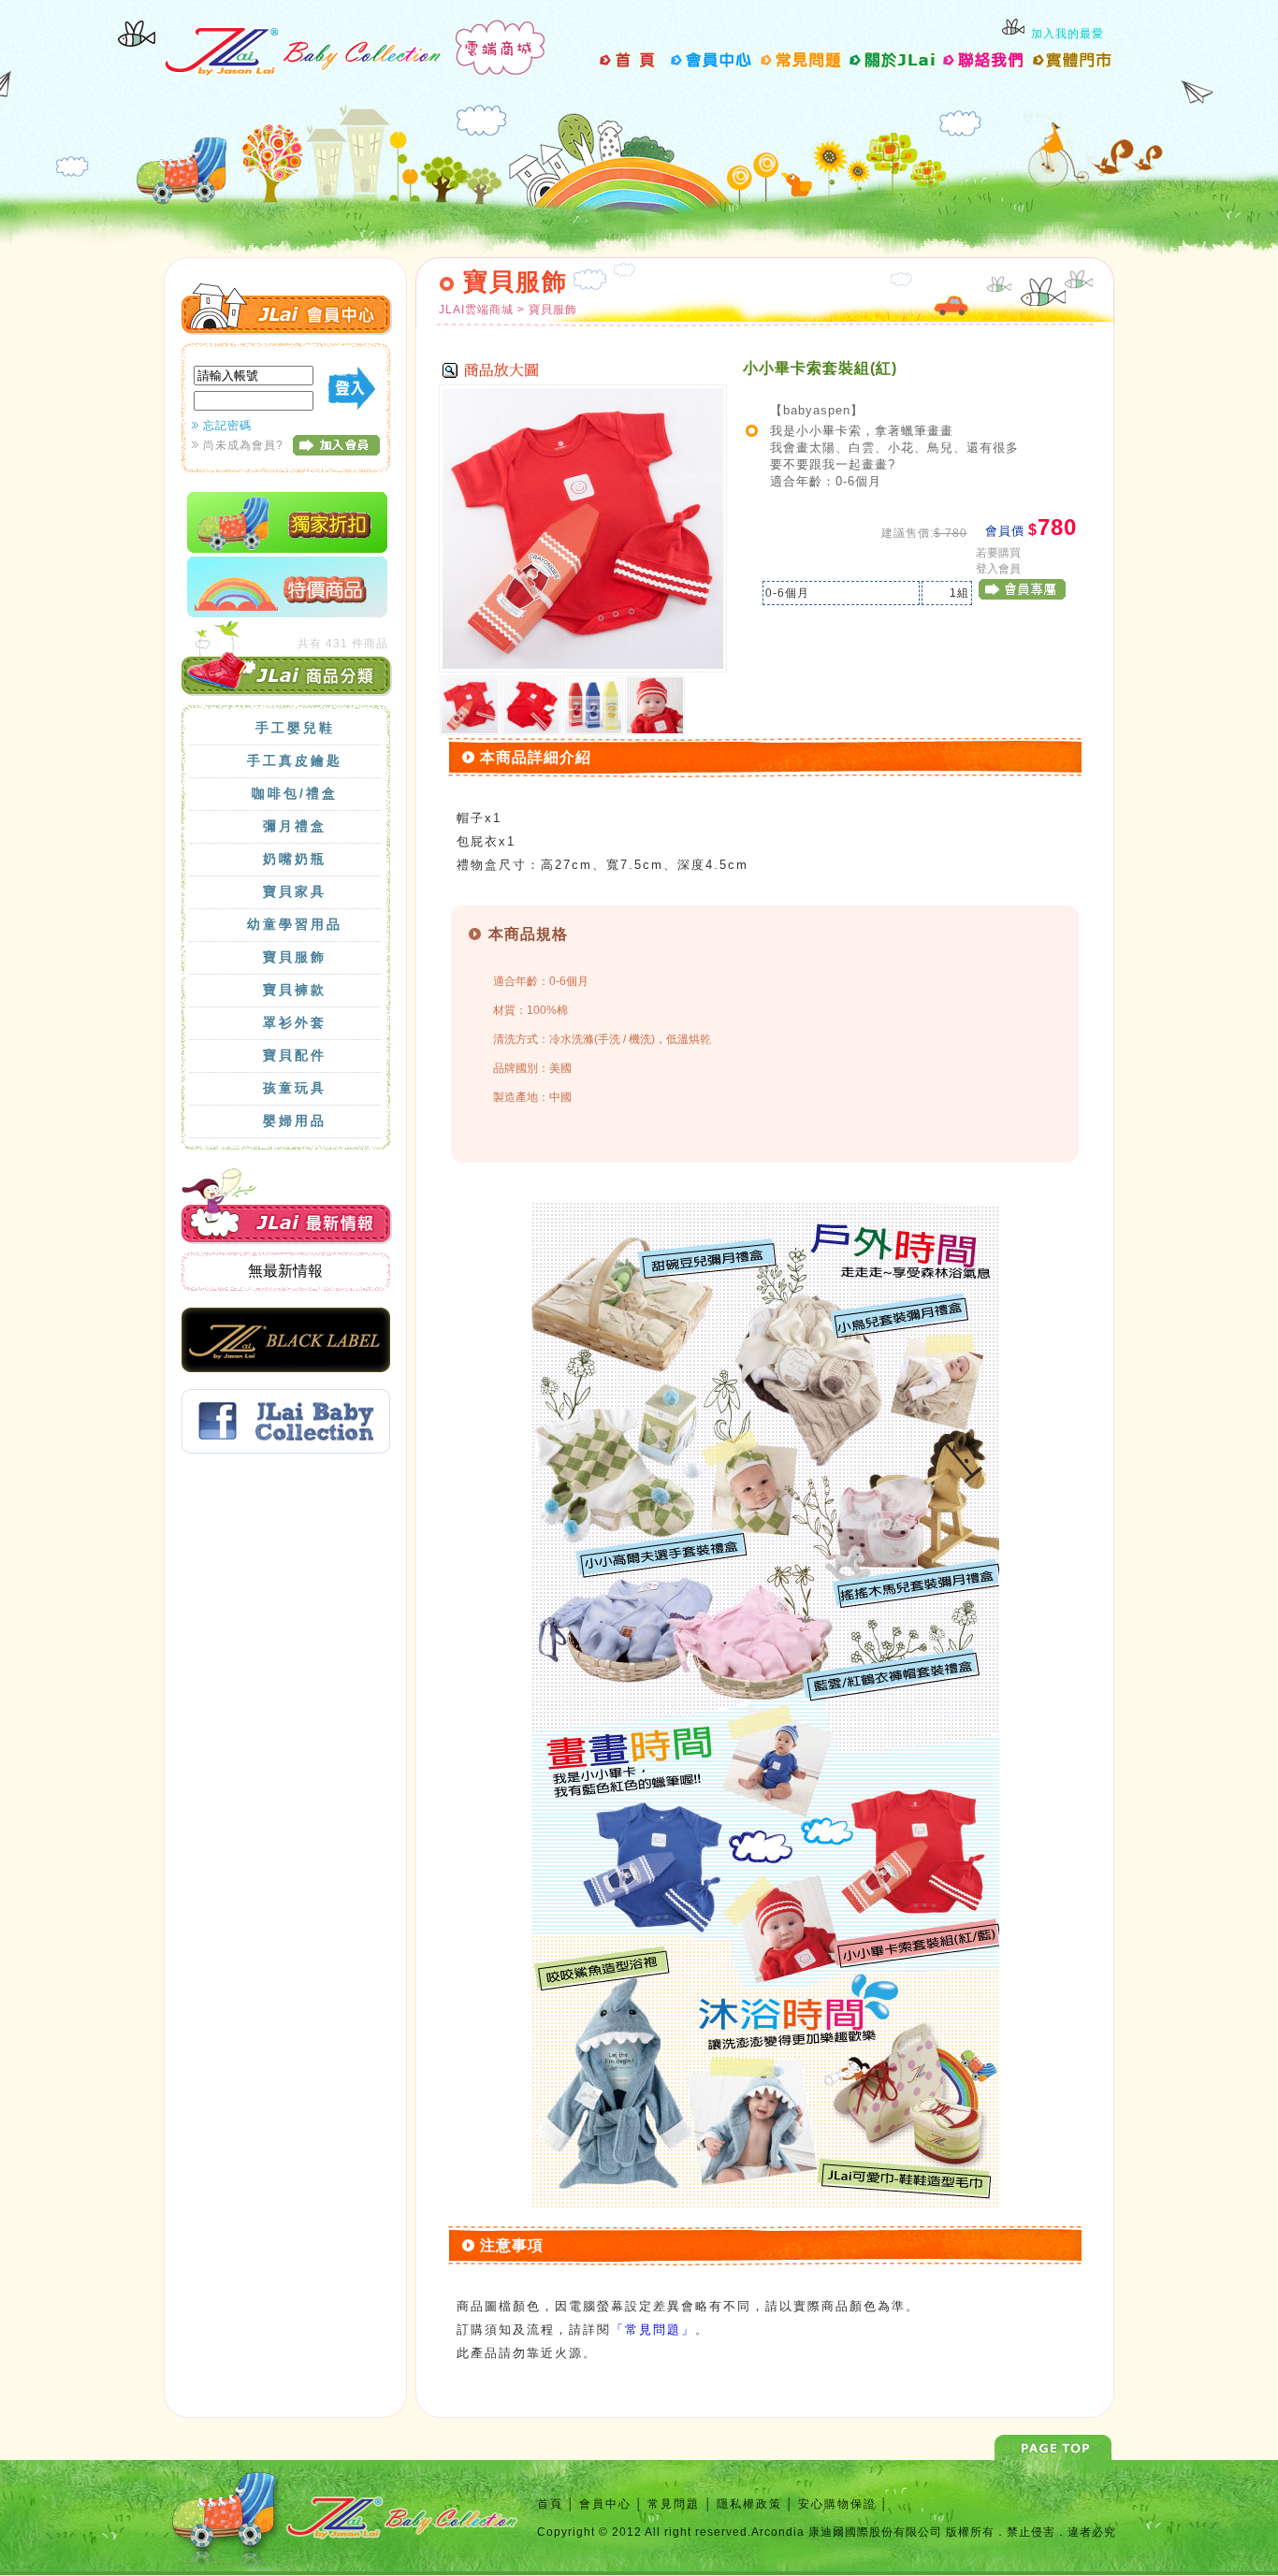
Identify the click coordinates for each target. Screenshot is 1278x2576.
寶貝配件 (295, 1055)
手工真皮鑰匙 (295, 760)
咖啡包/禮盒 (295, 793)
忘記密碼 (227, 426)
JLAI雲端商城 (478, 310)
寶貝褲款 (295, 990)
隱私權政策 (749, 2504)
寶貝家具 (295, 891)
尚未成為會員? (243, 445)
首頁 (550, 2504)
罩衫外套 (295, 1022)
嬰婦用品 (295, 1121)
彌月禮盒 (295, 826)
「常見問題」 (653, 2330)
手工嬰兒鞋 (295, 728)
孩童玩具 (295, 1088)
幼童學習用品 (295, 924)
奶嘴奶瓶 (295, 859)
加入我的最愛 (1067, 34)
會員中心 (605, 2504)
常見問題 (676, 2504)
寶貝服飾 (295, 957)
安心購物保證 (837, 2504)
